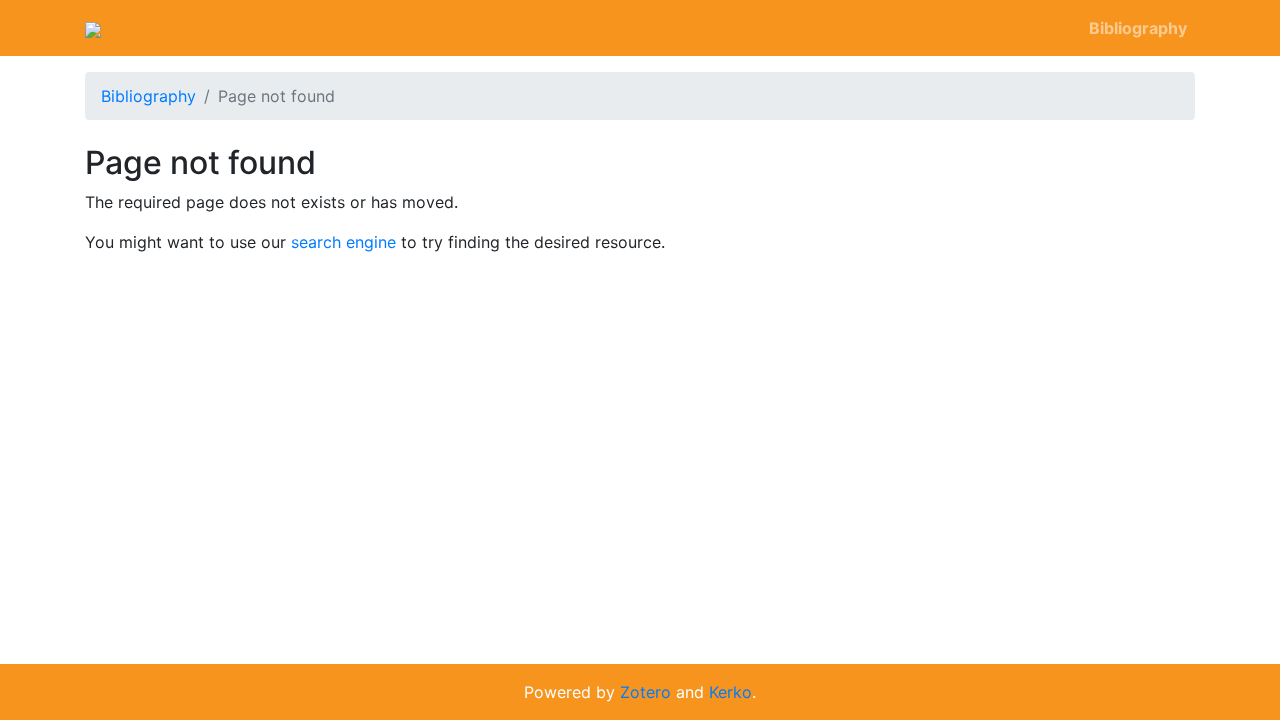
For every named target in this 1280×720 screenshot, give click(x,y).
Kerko (730, 692)
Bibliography (1138, 28)
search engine (343, 242)
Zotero (645, 692)
